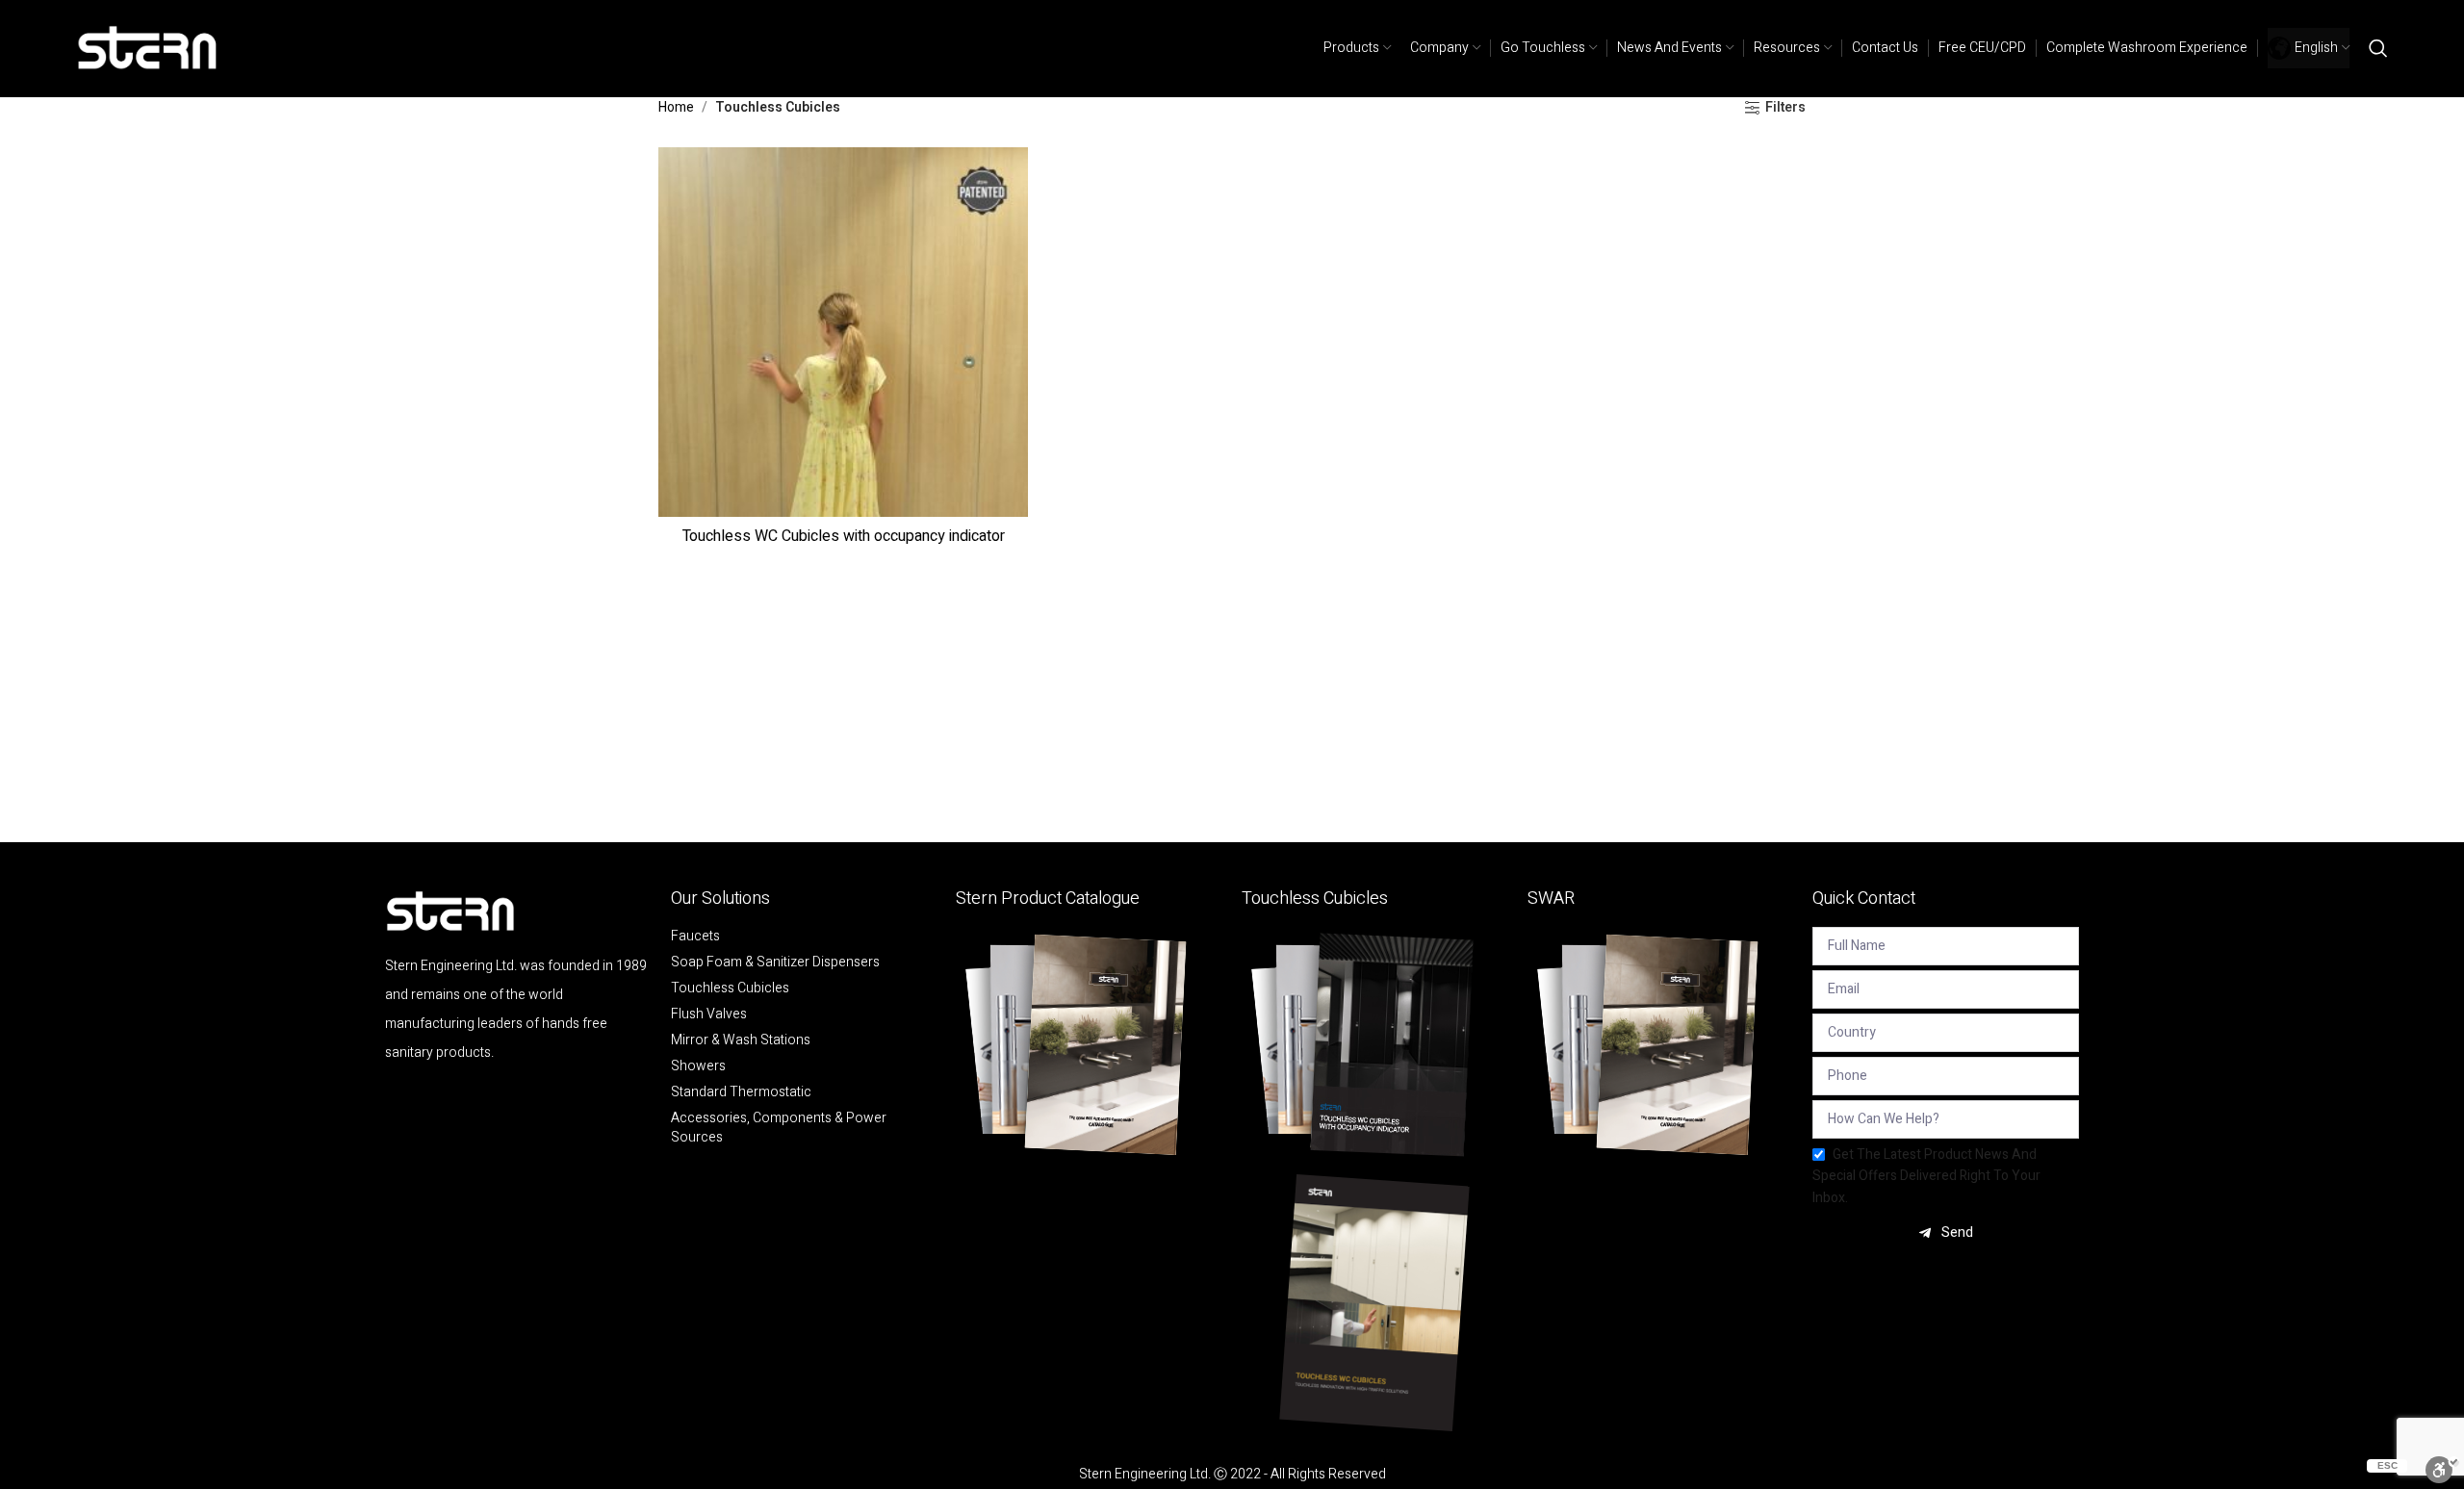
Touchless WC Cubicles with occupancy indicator (844, 536)
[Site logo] (148, 48)
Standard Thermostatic (741, 1092)
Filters (1785, 108)
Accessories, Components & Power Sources (779, 1128)
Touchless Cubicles (730, 988)
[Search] (2378, 48)
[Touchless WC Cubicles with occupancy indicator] (843, 332)
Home (676, 107)
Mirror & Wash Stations (741, 1040)
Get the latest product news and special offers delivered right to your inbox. (1926, 1176)
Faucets (695, 937)
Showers (698, 1066)
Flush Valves (709, 1014)
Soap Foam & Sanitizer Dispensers (775, 963)
